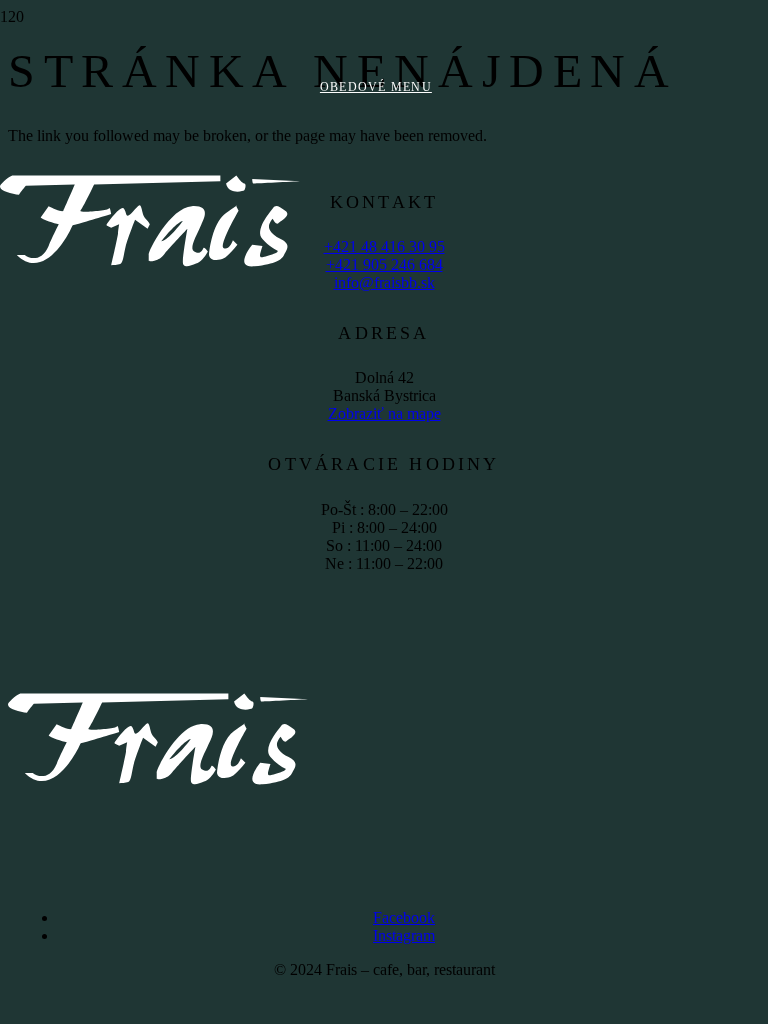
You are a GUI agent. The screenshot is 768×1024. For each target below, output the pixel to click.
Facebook (404, 917)
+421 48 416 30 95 (384, 246)
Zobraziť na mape (384, 413)
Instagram (404, 935)
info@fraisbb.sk (384, 282)
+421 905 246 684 (384, 264)
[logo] (150, 365)
